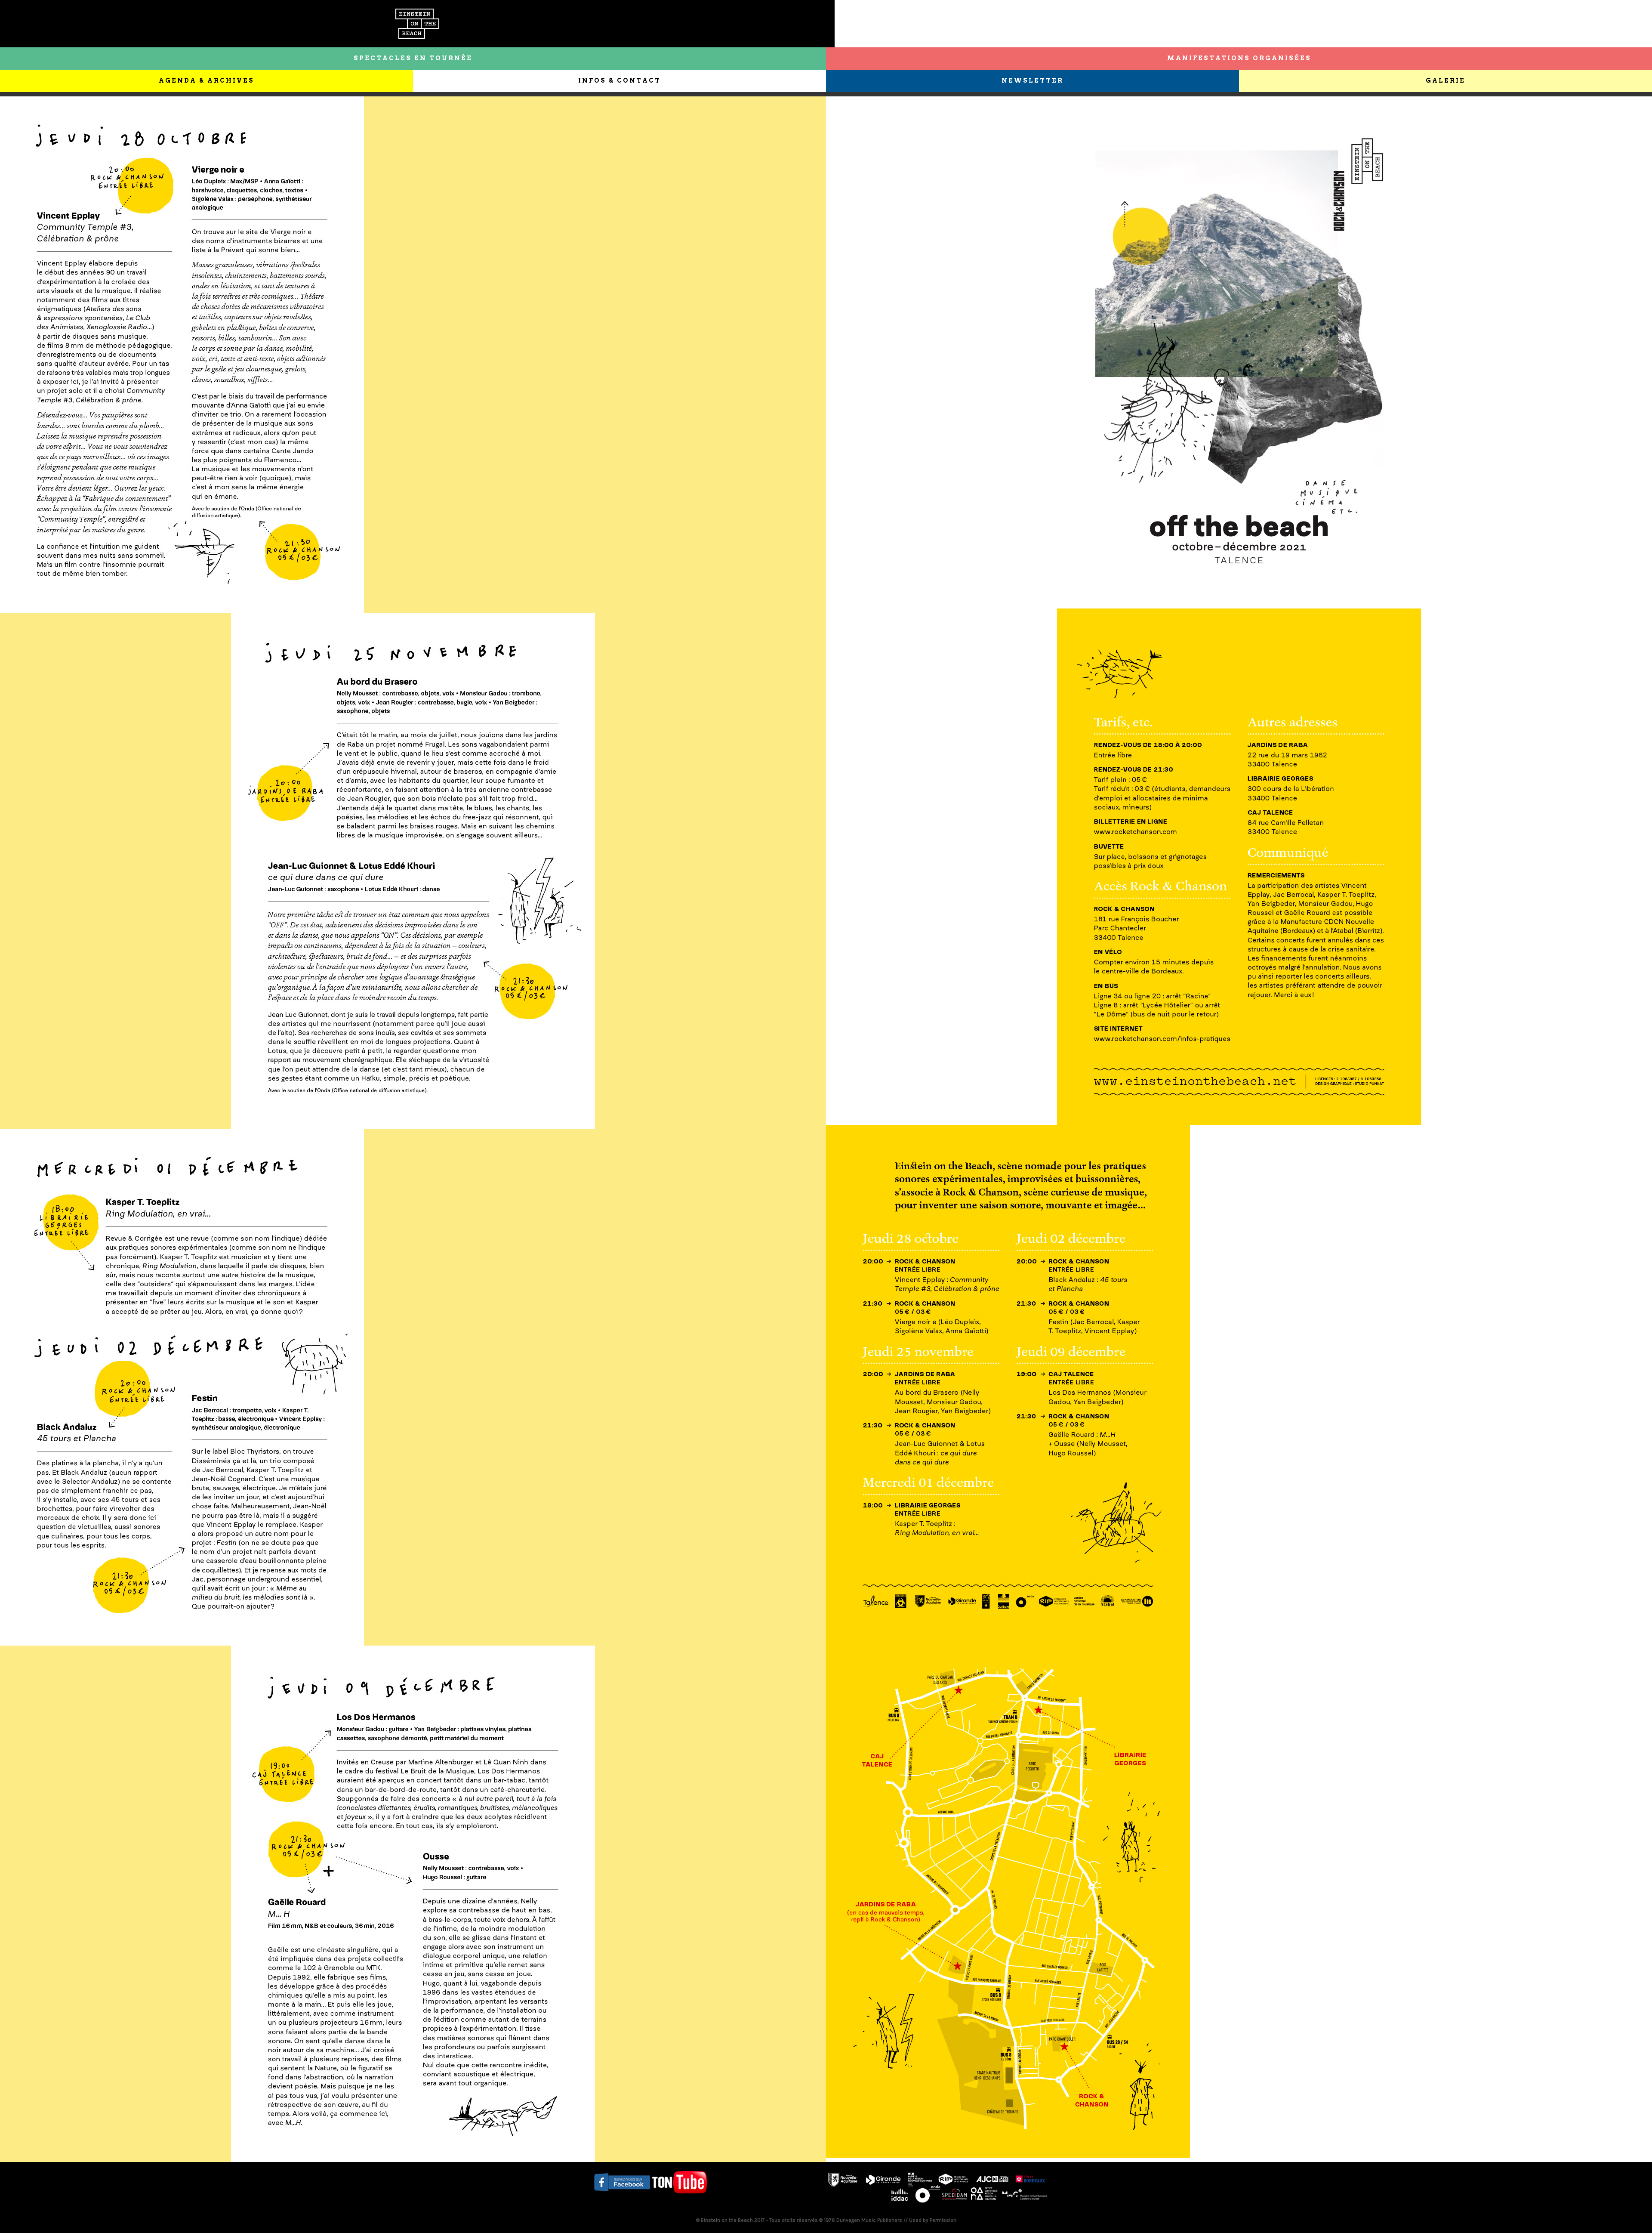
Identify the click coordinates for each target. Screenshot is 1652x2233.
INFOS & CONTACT (619, 80)
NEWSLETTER (1032, 80)
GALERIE (1445, 80)
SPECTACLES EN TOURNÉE (413, 58)
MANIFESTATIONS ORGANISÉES (1239, 58)
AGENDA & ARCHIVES (206, 80)
